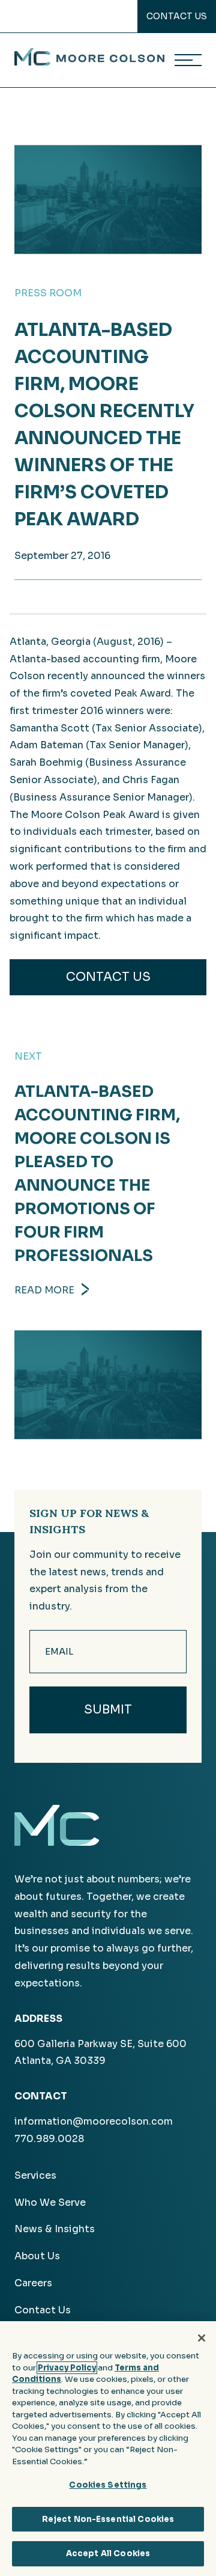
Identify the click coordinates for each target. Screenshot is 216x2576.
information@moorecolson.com (94, 2121)
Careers (33, 2283)
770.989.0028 (49, 2139)
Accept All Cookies (108, 2553)
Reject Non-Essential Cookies (108, 2519)
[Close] (202, 2338)
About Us (37, 2256)
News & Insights (55, 2229)
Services (35, 2175)
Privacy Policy (67, 2368)
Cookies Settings (108, 2485)
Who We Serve (50, 2202)
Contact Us (177, 16)
